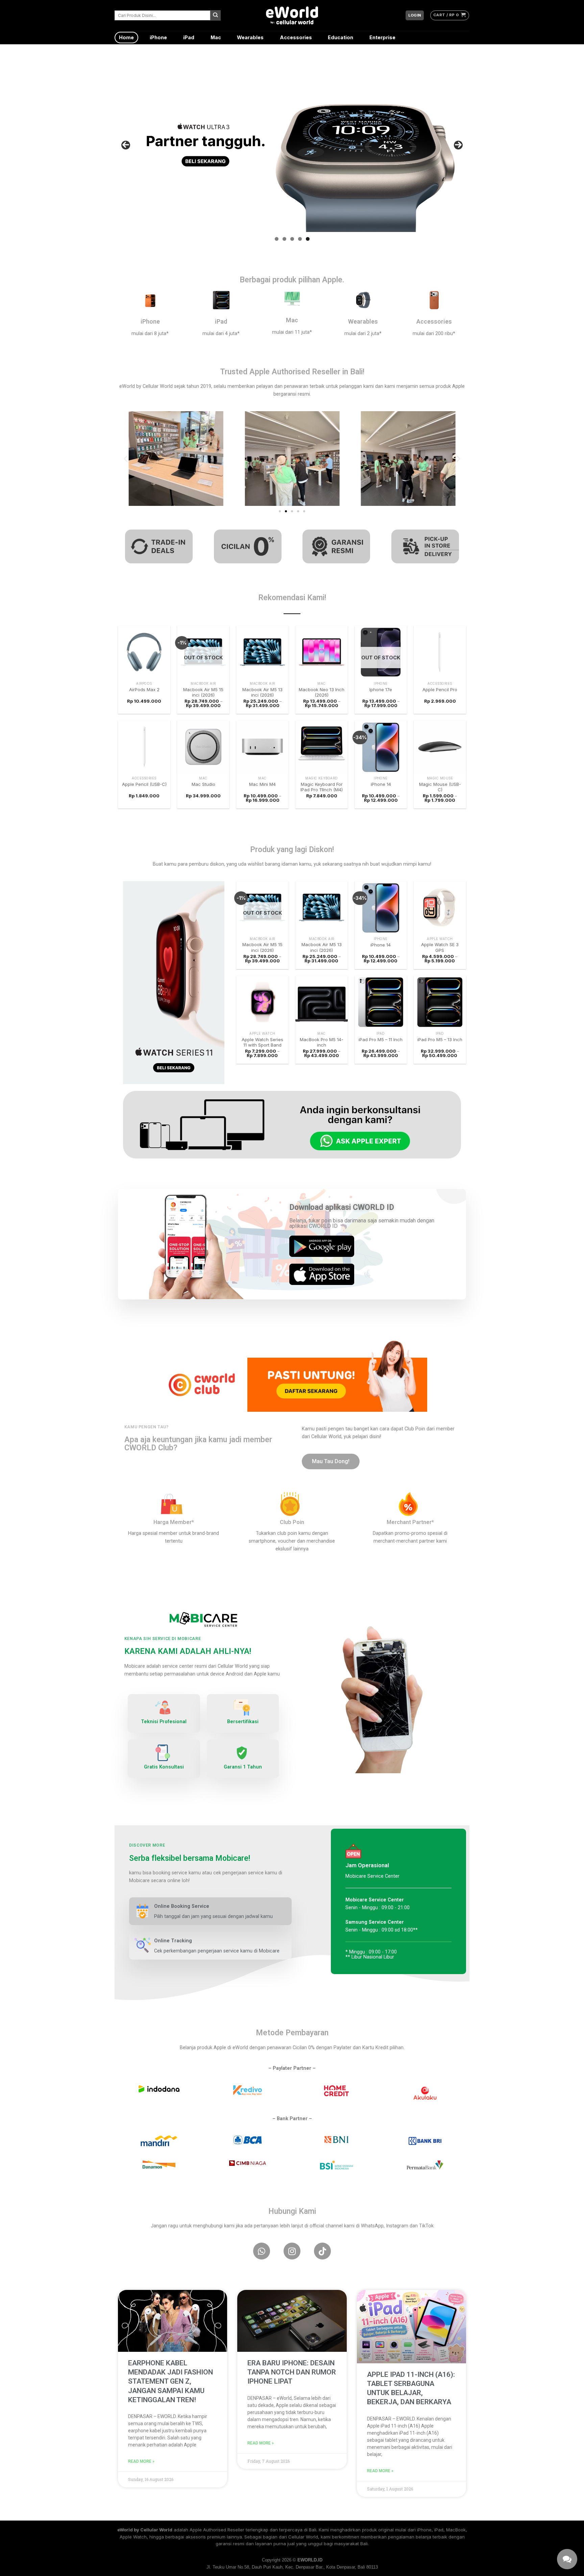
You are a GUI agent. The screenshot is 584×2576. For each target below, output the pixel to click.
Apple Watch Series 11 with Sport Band (262, 1042)
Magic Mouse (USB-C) (440, 787)
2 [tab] (284, 239)
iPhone (158, 37)
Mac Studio (203, 784)
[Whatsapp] (262, 2251)
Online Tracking (173, 1941)
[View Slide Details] (292, 145)
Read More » (141, 2461)
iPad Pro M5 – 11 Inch (381, 1039)
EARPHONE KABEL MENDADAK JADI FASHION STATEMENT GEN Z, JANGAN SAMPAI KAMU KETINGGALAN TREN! (171, 2381)
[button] (126, 458)
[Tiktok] (322, 2251)
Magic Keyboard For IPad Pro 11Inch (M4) (322, 787)
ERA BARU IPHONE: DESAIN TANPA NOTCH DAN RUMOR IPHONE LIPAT (292, 2372)
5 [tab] (308, 239)
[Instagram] (292, 2251)
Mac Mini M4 (262, 784)
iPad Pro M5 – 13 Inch (440, 1039)
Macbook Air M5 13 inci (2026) (262, 692)
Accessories (296, 37)
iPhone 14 (381, 784)
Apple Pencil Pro (440, 689)
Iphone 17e (381, 689)
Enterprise (382, 37)
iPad (189, 37)
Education (340, 37)
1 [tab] (277, 239)
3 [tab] (292, 239)
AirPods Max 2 (144, 689)
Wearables (250, 37)
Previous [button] (126, 145)
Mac (216, 37)
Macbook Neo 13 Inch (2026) (322, 692)
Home (126, 37)
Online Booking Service (182, 1906)
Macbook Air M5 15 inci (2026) (203, 692)
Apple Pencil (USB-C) (144, 784)
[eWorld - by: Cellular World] (292, 15)
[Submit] (215, 15)
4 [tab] (300, 239)
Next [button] (458, 145)
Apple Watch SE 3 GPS (440, 947)
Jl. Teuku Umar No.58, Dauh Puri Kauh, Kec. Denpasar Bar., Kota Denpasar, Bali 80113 (292, 2567)
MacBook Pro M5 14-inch (322, 1042)
